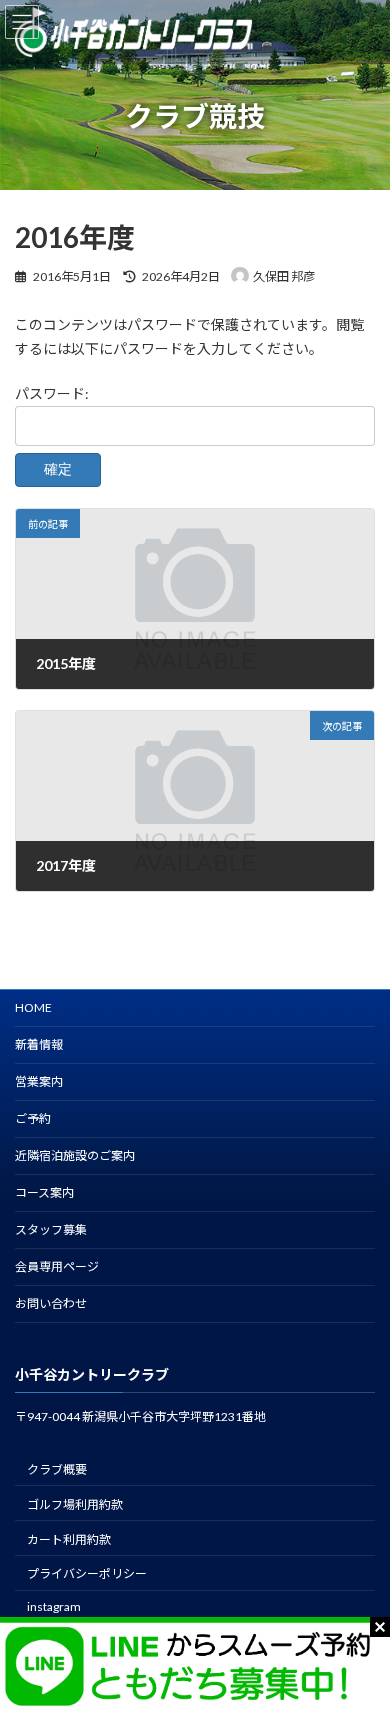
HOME (33, 1007)
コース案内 (44, 1192)
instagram (54, 1606)
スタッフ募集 (51, 1229)
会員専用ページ (57, 1266)
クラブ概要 (57, 1469)
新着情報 (39, 1044)
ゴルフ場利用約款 (75, 1504)
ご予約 (33, 1118)
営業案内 (39, 1081)
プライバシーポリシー (87, 1573)
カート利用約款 (69, 1539)
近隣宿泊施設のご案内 (75, 1155)
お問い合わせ (51, 1303)
